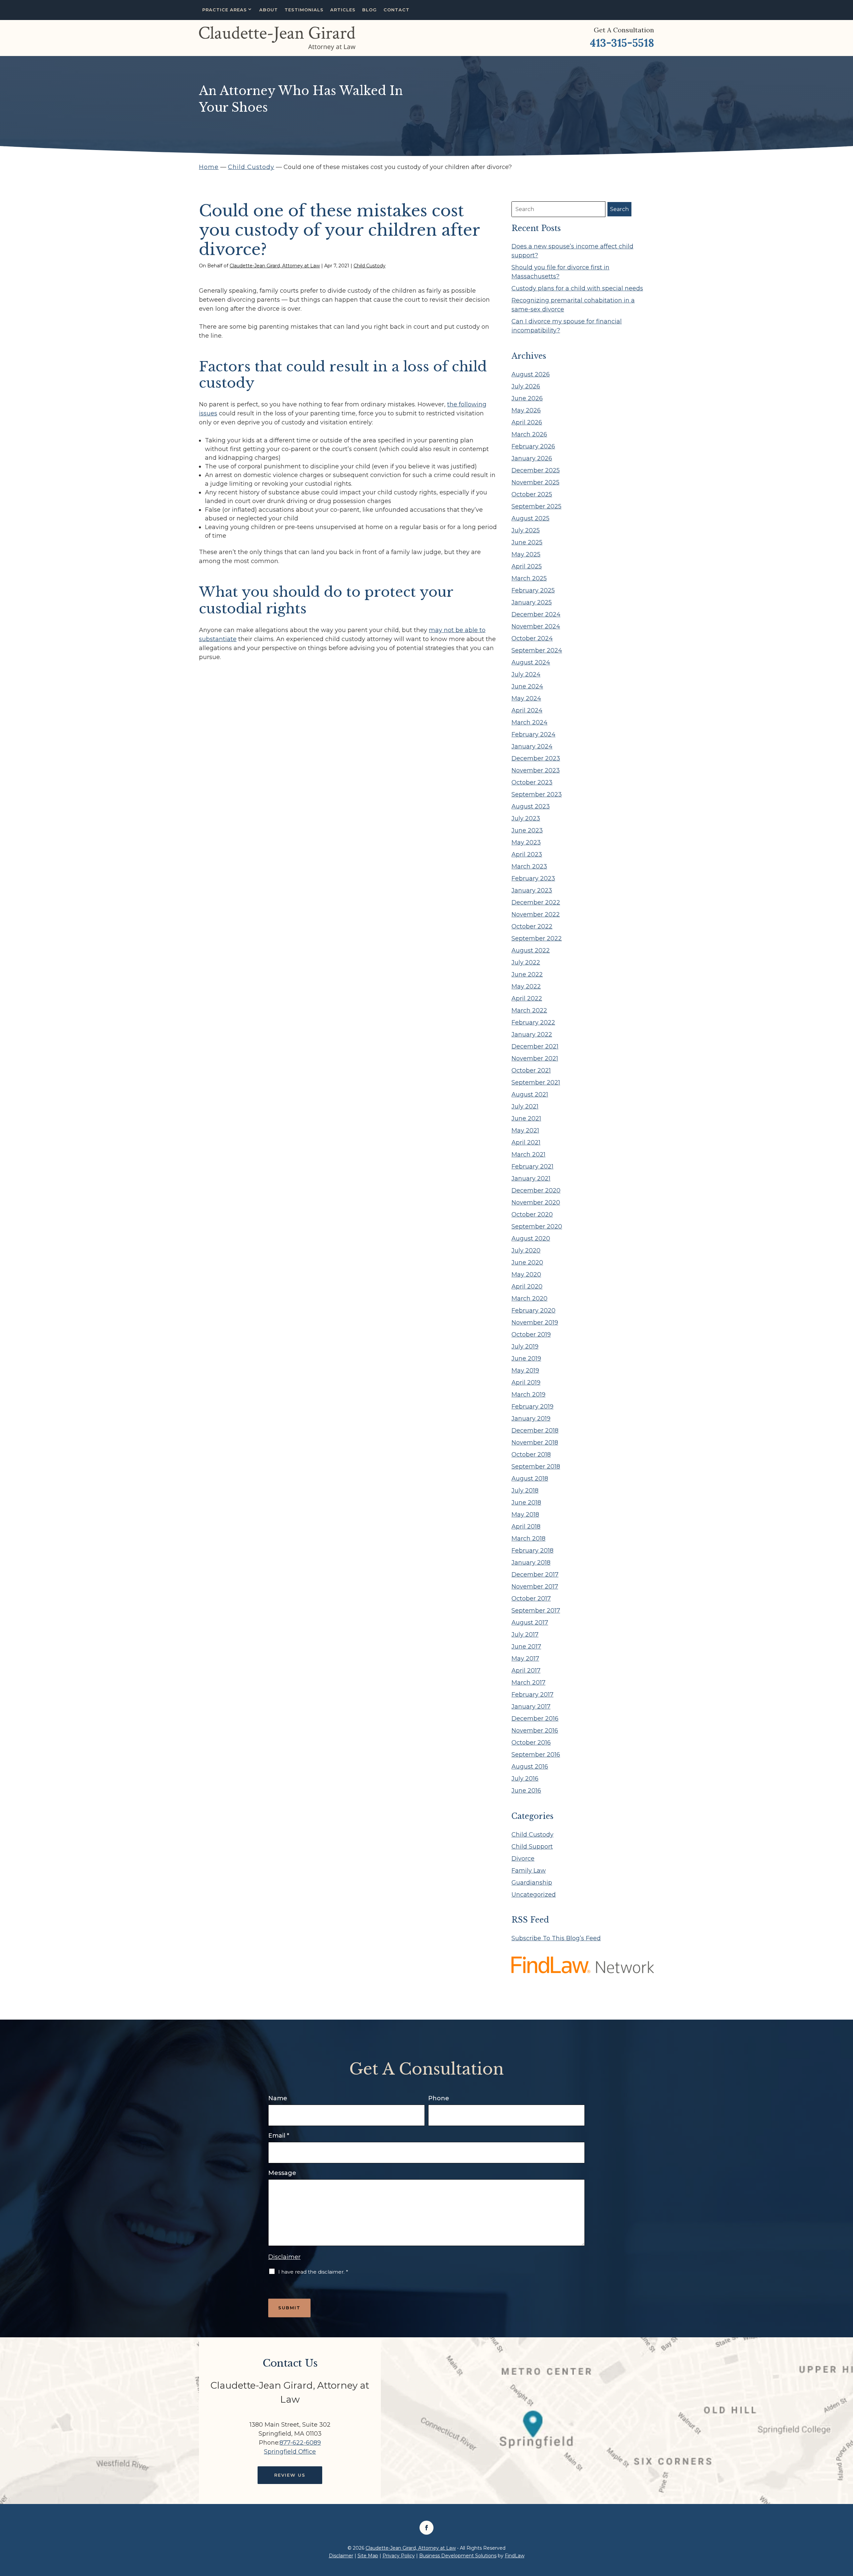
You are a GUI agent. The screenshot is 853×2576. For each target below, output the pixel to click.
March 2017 (528, 1683)
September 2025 (536, 506)
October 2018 (531, 1455)
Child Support (532, 1847)
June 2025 (527, 542)
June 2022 (527, 974)
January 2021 (531, 1178)
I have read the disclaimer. (313, 2272)
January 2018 (531, 1563)
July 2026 (526, 386)
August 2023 (531, 806)
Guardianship (532, 1883)
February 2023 (533, 878)
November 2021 (535, 1058)
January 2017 (531, 1707)
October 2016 (531, 1743)
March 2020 (529, 1299)
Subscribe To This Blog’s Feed (556, 1938)
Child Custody (370, 266)
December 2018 (535, 1431)
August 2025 (530, 518)
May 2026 (526, 410)
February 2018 (532, 1551)
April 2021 (526, 1142)
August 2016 (530, 1767)
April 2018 (526, 1527)
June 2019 (526, 1359)
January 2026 (532, 458)
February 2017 (532, 1695)
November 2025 (535, 482)
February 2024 (533, 734)
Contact (397, 10)
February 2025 (533, 590)
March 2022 (529, 1010)
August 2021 (530, 1094)
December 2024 (536, 614)
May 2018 (525, 1515)
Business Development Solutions (458, 2556)
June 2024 (527, 686)
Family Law (529, 1871)
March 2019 (528, 1395)
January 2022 (532, 1034)
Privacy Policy (399, 2556)
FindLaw (515, 2556)
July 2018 (525, 1491)
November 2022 (536, 914)
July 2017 (525, 1635)
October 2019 (531, 1335)
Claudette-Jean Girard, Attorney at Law (275, 266)
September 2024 (537, 650)
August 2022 (531, 950)
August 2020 (531, 1238)
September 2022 (537, 938)
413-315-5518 (622, 43)
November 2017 (535, 1587)
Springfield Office (290, 2452)
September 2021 (536, 1082)
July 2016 (525, 1779)
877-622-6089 (300, 2443)
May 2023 (526, 842)
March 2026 (529, 434)
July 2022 (526, 962)
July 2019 (525, 1347)
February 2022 (533, 1022)
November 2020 (536, 1202)
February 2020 (533, 1311)
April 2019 (526, 1383)
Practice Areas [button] (225, 10)
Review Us (290, 2475)
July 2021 (525, 1106)
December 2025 (536, 470)
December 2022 (536, 902)
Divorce (523, 1859)
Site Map (368, 2556)
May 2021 (525, 1130)
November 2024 (536, 626)
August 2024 (531, 662)
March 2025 (529, 578)
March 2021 (528, 1154)
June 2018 (526, 1503)
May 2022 (526, 986)
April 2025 (527, 566)
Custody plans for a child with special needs (577, 288)
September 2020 (537, 1226)
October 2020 (532, 1214)
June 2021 (526, 1118)
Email (279, 2136)
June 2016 (526, 1791)
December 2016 (535, 1719)
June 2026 (527, 398)
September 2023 (537, 794)
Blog (370, 10)
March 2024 (529, 722)
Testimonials (304, 10)
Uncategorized (534, 1895)
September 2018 (536, 1467)
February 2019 (532, 1407)
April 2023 (527, 854)
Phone (439, 2098)
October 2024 (532, 638)
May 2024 (526, 698)
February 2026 (533, 446)
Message (282, 2173)
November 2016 (535, 1731)
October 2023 (532, 782)
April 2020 (527, 1286)
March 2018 (528, 1539)
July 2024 (526, 674)
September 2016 (536, 1755)
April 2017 (526, 1671)
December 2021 (535, 1046)
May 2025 (526, 554)
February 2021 (532, 1166)
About (269, 10)
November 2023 (536, 770)
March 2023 (529, 866)
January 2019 (531, 1419)
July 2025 (526, 530)
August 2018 (530, 1479)
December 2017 (535, 1575)
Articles (343, 10)
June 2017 (526, 1647)
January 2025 (532, 602)
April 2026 (527, 422)
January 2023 (532, 890)
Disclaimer (284, 2257)
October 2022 (532, 926)
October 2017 (531, 1599)
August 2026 (531, 374)
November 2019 (535, 1323)
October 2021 (531, 1070)
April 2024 (527, 710)
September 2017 (536, 1611)
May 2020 (526, 1274)
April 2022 (527, 998)
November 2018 (535, 1443)
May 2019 (525, 1371)
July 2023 (526, 818)
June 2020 (527, 1262)
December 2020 (536, 1190)
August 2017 (530, 1623)
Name (278, 2098)
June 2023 (527, 830)
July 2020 (526, 1250)
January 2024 (532, 746)
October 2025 (532, 494)
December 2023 (536, 758)
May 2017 (525, 1659)
